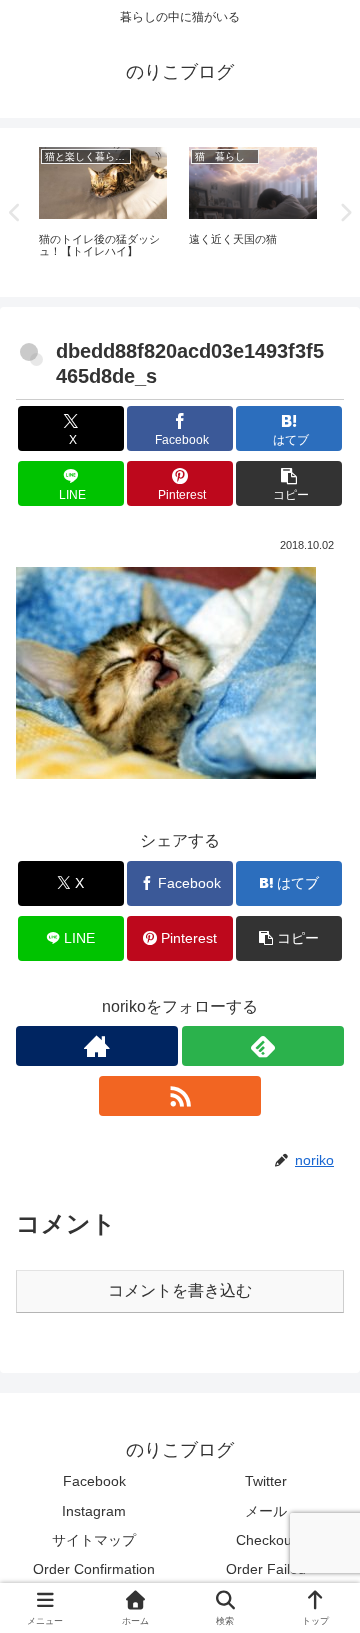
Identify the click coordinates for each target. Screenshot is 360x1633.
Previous (15, 213)
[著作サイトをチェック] (97, 1046)
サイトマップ (94, 1540)
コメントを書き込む (180, 1290)
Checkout (266, 1540)
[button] (289, 483)
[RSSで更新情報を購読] (180, 1096)
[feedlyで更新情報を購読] (263, 1046)
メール (266, 1511)
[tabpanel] (103, 209)
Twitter (266, 1481)
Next (345, 213)
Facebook (94, 1481)
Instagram (94, 1511)
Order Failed (266, 1569)
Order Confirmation (94, 1569)
